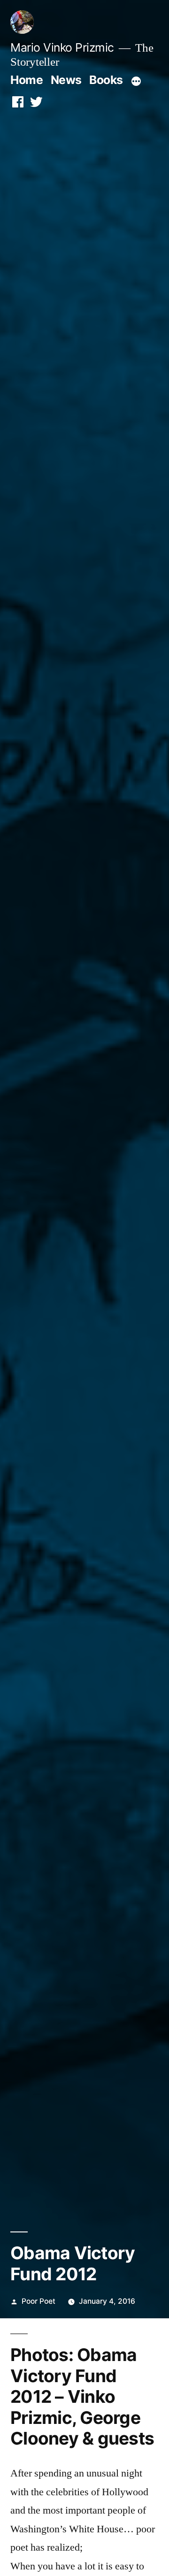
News (66, 80)
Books (106, 80)
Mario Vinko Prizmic (62, 47)
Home (27, 80)
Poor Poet (38, 2301)
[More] (136, 82)
